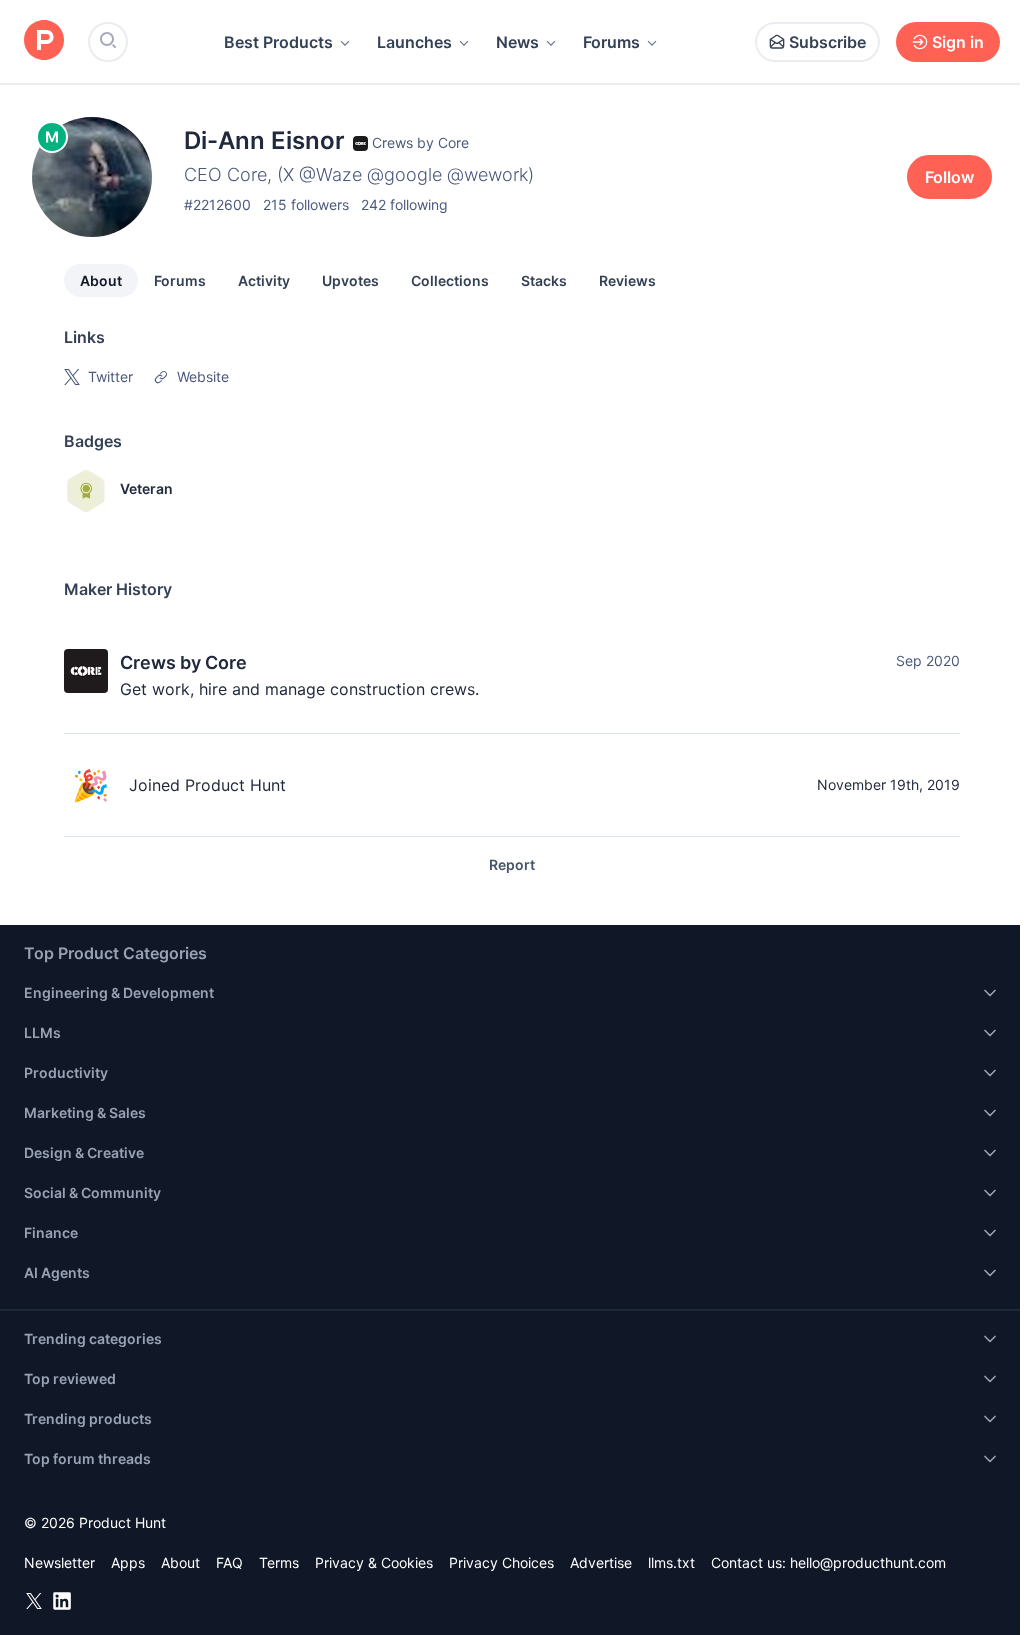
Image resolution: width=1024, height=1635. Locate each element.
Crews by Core (183, 662)
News (517, 42)
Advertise (601, 1562)
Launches (414, 42)
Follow (949, 177)
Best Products (278, 42)
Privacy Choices (501, 1562)
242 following (404, 204)
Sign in (958, 42)
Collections (450, 280)
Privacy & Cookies (374, 1562)
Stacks (544, 280)
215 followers (306, 204)
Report (512, 864)
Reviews (627, 280)
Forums (611, 42)
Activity (264, 280)
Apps (128, 1562)
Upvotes (350, 280)
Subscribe (827, 42)
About (101, 280)
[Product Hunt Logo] (44, 41)
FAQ (229, 1562)
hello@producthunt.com (868, 1562)
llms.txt (671, 1562)
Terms (279, 1562)
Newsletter (59, 1562)
